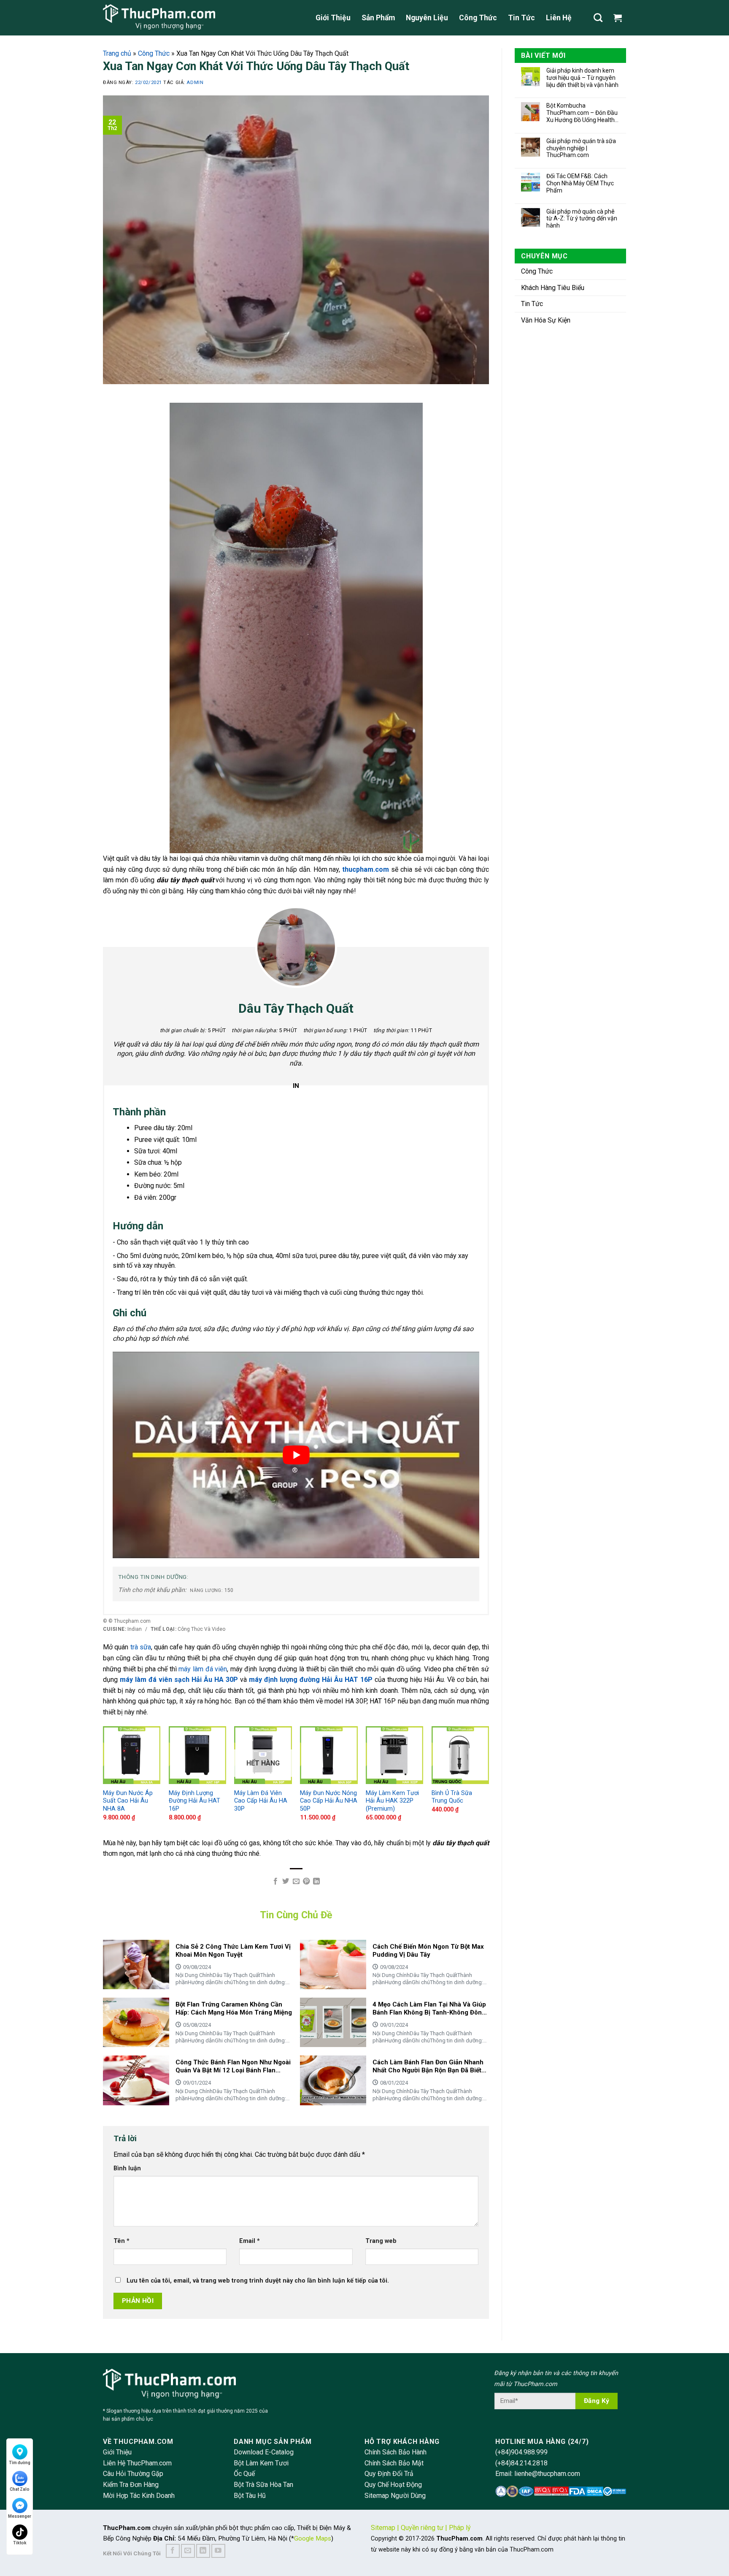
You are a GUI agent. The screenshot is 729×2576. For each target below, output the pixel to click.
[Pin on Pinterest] (306, 1882)
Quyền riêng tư (422, 2528)
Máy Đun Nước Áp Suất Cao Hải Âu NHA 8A (128, 1801)
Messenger (20, 2516)
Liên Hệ (559, 18)
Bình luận (127, 2168)
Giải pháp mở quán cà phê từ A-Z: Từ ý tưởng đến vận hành (582, 219)
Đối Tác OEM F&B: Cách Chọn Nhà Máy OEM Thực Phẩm (580, 183)
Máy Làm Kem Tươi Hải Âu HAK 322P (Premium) (392, 1801)
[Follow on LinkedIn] (203, 2551)
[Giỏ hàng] (620, 18)
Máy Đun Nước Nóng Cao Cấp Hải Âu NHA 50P (329, 1801)
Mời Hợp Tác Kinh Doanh (139, 2496)
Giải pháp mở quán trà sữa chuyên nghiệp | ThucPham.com (581, 148)
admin (195, 83)
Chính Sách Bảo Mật (394, 2463)
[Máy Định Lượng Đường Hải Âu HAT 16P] (197, 1755)
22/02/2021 (149, 83)
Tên (121, 2241)
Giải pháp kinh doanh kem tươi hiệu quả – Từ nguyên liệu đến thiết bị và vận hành (582, 78)
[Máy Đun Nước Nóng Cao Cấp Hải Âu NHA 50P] (329, 1755)
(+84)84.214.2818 (521, 2463)
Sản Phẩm (378, 18)
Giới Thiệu (333, 18)
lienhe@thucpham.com (547, 2474)
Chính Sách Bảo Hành (396, 2452)
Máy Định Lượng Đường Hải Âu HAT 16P (194, 1801)
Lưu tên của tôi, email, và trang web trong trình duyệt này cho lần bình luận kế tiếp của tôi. (258, 2281)
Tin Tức (521, 18)
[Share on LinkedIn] (316, 1882)
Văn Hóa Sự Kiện (546, 320)
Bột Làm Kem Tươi (261, 2463)
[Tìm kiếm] (598, 18)
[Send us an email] (188, 2551)
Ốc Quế (244, 2474)
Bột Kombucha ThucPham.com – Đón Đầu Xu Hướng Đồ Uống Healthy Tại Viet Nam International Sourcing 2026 (582, 113)
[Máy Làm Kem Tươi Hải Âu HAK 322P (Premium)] (394, 1755)
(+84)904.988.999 (521, 2452)
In (296, 1086)
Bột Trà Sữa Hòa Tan (263, 2485)
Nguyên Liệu (427, 18)
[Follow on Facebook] (173, 2551)
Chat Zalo (20, 2489)
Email (250, 2241)
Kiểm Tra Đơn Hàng (131, 2485)
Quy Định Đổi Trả (389, 2474)
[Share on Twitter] (286, 1882)
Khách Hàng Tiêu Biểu (553, 288)
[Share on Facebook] (275, 1882)
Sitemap (383, 2528)
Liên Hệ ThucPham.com (137, 2463)
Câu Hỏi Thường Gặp (133, 2474)
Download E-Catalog (264, 2452)
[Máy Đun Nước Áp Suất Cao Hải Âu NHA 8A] (132, 1755)
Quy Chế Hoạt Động (393, 2485)
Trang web (381, 2241)
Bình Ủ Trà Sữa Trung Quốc (452, 1797)
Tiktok (20, 2543)
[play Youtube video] (296, 1455)
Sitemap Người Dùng (395, 2496)
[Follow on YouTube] (218, 2551)
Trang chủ (117, 53)
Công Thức (478, 18)
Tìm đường (20, 2463)
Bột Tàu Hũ (250, 2496)
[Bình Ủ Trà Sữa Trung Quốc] (460, 1755)
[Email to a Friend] (296, 1882)
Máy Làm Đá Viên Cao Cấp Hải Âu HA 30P (261, 1801)
